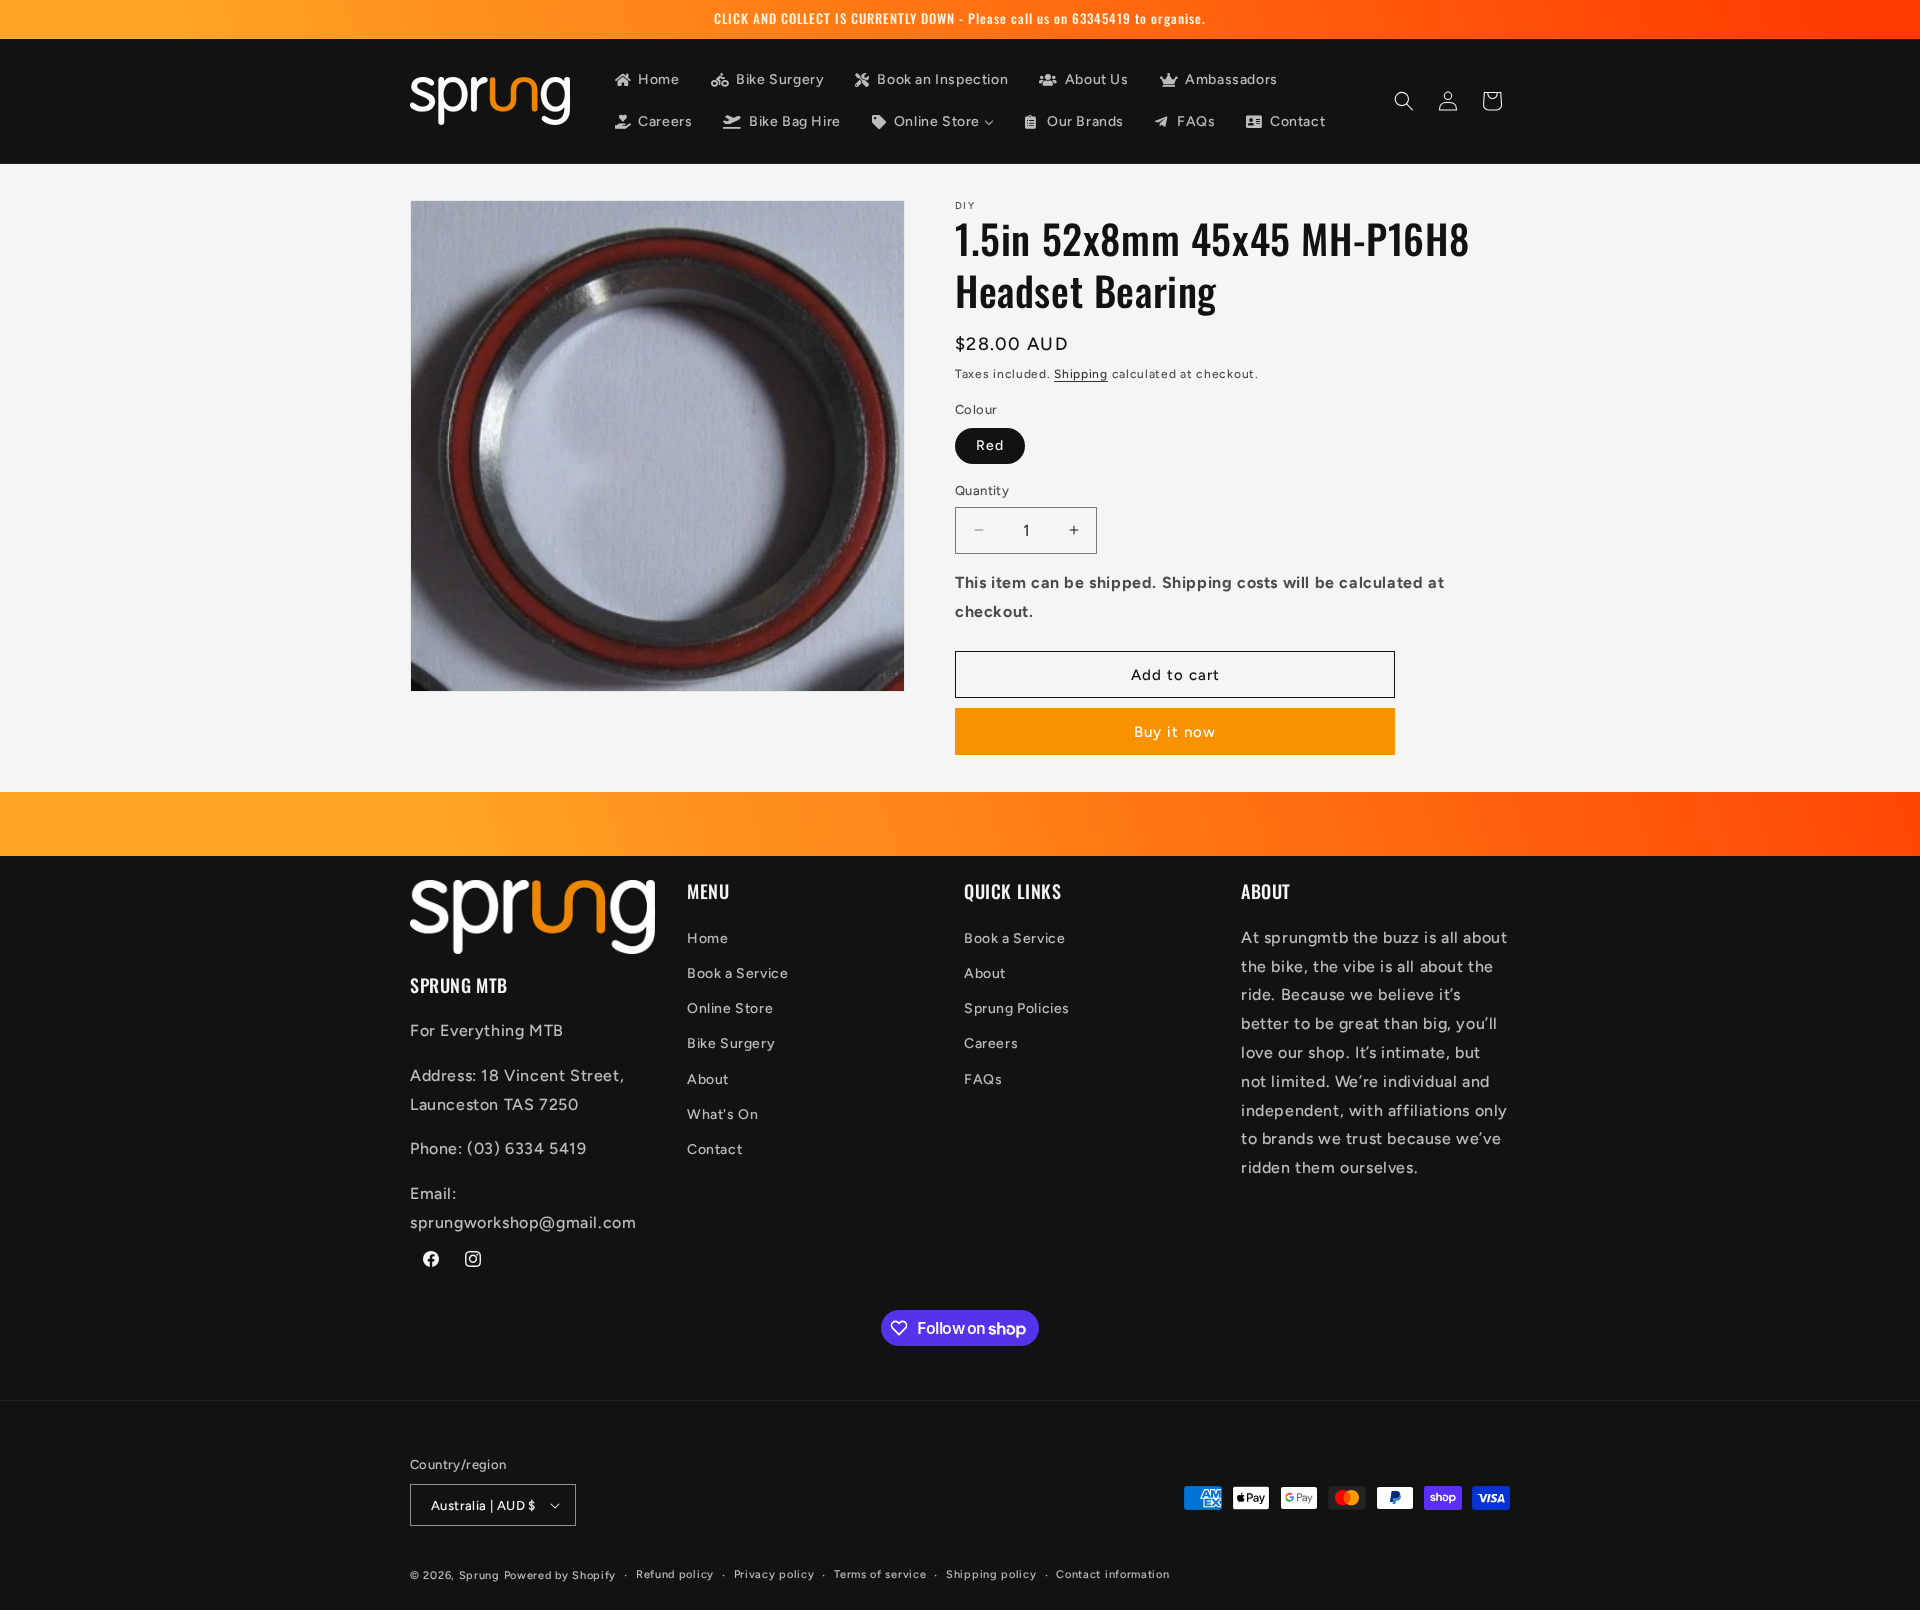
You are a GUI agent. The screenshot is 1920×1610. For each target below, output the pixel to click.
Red (990, 445)
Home (707, 938)
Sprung (479, 1575)
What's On (722, 1114)
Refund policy (675, 1574)
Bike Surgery (731, 1043)
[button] (1404, 101)
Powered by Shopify (560, 1575)
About (708, 1079)
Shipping (1081, 374)
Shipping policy (991, 1574)
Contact (714, 1149)
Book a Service (737, 973)
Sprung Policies (1017, 1008)
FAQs (983, 1079)
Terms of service (880, 1574)
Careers (991, 1043)
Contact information (1112, 1574)
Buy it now (1175, 732)
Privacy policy (774, 1574)
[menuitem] (646, 80)
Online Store (730, 1008)
